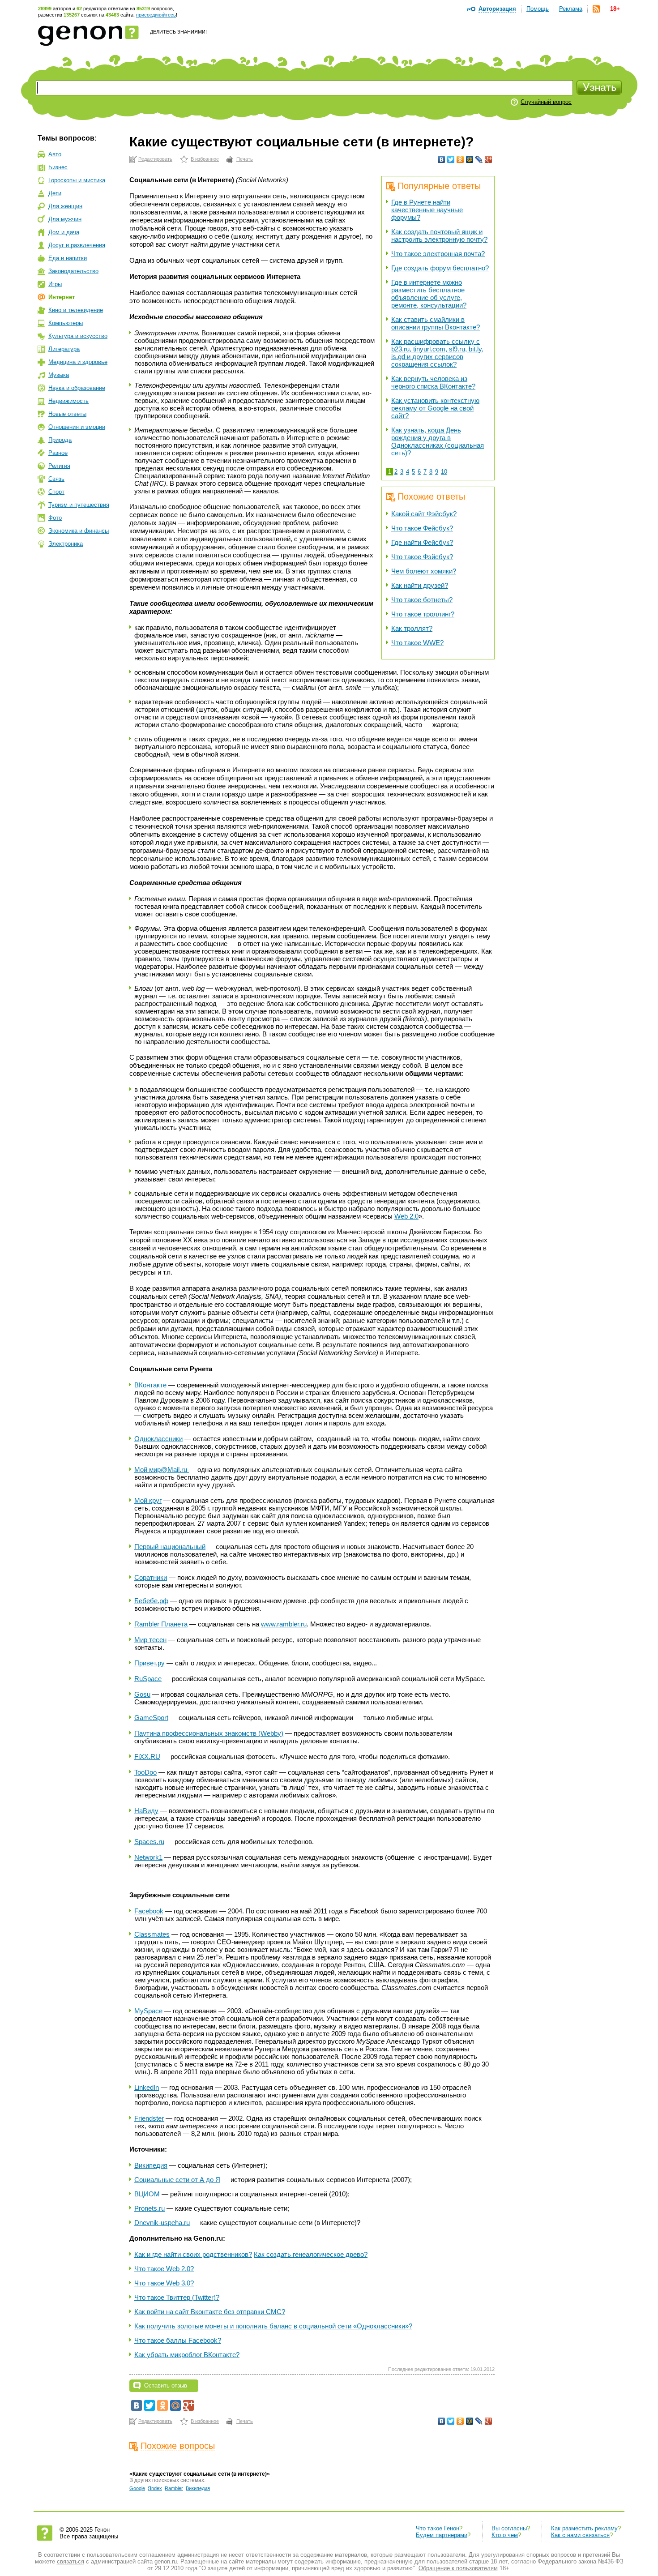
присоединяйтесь (156, 15)
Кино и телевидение (76, 310)
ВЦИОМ (147, 2194)
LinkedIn (147, 2087)
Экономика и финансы (79, 531)
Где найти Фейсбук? (422, 542)
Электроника (66, 544)
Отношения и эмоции (77, 427)
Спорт (56, 492)
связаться (70, 2561)
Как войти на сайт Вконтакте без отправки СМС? (210, 2312)
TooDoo (145, 1772)
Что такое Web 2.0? (164, 2269)
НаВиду (146, 1811)
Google (137, 2488)
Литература (64, 349)
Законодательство (73, 271)
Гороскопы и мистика (77, 180)
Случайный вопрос (546, 102)
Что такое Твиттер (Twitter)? (177, 2297)
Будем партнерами (442, 2535)
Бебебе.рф (151, 1601)
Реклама (571, 9)
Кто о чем (505, 2535)
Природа (60, 440)
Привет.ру (150, 1663)
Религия (59, 466)
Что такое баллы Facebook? (178, 2340)
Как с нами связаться (580, 2535)
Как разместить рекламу (584, 2528)
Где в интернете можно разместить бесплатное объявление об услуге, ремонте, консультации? (429, 294)
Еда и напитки (68, 258)
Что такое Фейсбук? (422, 528)
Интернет (62, 297)
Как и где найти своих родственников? (193, 2254)
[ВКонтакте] (442, 159)
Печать (245, 159)
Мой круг (148, 1500)
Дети (55, 193)
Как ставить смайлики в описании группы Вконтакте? (436, 323)
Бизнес (58, 167)
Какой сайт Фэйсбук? (424, 514)
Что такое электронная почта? (438, 254)
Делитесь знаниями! (178, 32)
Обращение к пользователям (458, 2568)
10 (444, 472)
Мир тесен (150, 1640)
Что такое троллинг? (423, 614)
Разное (58, 453)
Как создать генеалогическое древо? (311, 2254)
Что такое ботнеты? (422, 600)
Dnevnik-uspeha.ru (162, 2223)
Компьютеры (66, 323)
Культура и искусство (78, 336)
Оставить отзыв (166, 2386)
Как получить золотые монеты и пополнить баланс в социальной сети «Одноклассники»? (273, 2326)
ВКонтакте (150, 1385)
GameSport (151, 1718)
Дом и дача (64, 232)
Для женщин (65, 206)
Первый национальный (170, 1547)
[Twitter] (451, 159)
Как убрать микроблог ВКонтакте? (187, 2355)
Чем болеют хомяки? (424, 571)
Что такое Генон (438, 2528)
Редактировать (155, 159)
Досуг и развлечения (77, 245)
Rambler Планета (161, 1624)
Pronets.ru (150, 2208)
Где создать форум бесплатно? (440, 268)
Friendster (149, 2118)
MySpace (148, 2011)
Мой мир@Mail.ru (162, 1470)
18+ (615, 9)
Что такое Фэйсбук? (422, 557)
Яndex (155, 2488)
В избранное (205, 159)
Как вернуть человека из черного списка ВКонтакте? (433, 382)
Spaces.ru (149, 1842)
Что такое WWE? (417, 643)
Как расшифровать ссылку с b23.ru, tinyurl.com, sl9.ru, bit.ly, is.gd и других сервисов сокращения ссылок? (437, 353)
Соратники (151, 1577)
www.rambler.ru (284, 1624)
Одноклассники (158, 1439)
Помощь (538, 9)
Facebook (149, 1911)
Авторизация (497, 9)
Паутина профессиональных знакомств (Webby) (209, 1733)
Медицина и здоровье (78, 362)
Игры (55, 284)
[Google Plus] (489, 159)
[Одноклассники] (460, 159)
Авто (55, 154)
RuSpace (148, 1679)
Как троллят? (412, 628)
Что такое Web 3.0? (164, 2283)
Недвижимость (68, 401)
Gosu (142, 1694)
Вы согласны (509, 2528)
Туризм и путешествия (79, 505)
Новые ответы (67, 414)
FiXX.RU (147, 1757)
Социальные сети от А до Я (177, 2180)
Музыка (59, 375)
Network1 (148, 1857)
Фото (55, 518)
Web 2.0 (406, 1216)
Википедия (151, 2165)
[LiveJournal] (479, 159)
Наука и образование (77, 388)
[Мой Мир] (470, 159)
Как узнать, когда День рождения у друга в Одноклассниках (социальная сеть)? (438, 441)
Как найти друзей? (420, 585)
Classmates (152, 1934)
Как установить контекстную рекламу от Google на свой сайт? (435, 408)
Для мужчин (65, 219)
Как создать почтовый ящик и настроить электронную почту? (439, 235)
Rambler (174, 2488)
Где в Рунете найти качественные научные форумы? (427, 210)
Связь (56, 479)
